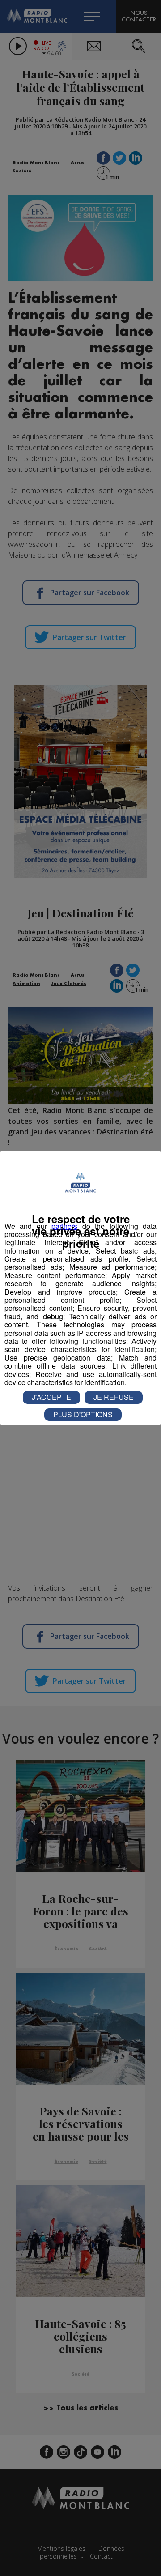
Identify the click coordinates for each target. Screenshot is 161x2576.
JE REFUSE (114, 1397)
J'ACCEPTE (51, 1397)
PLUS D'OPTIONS (83, 1414)
